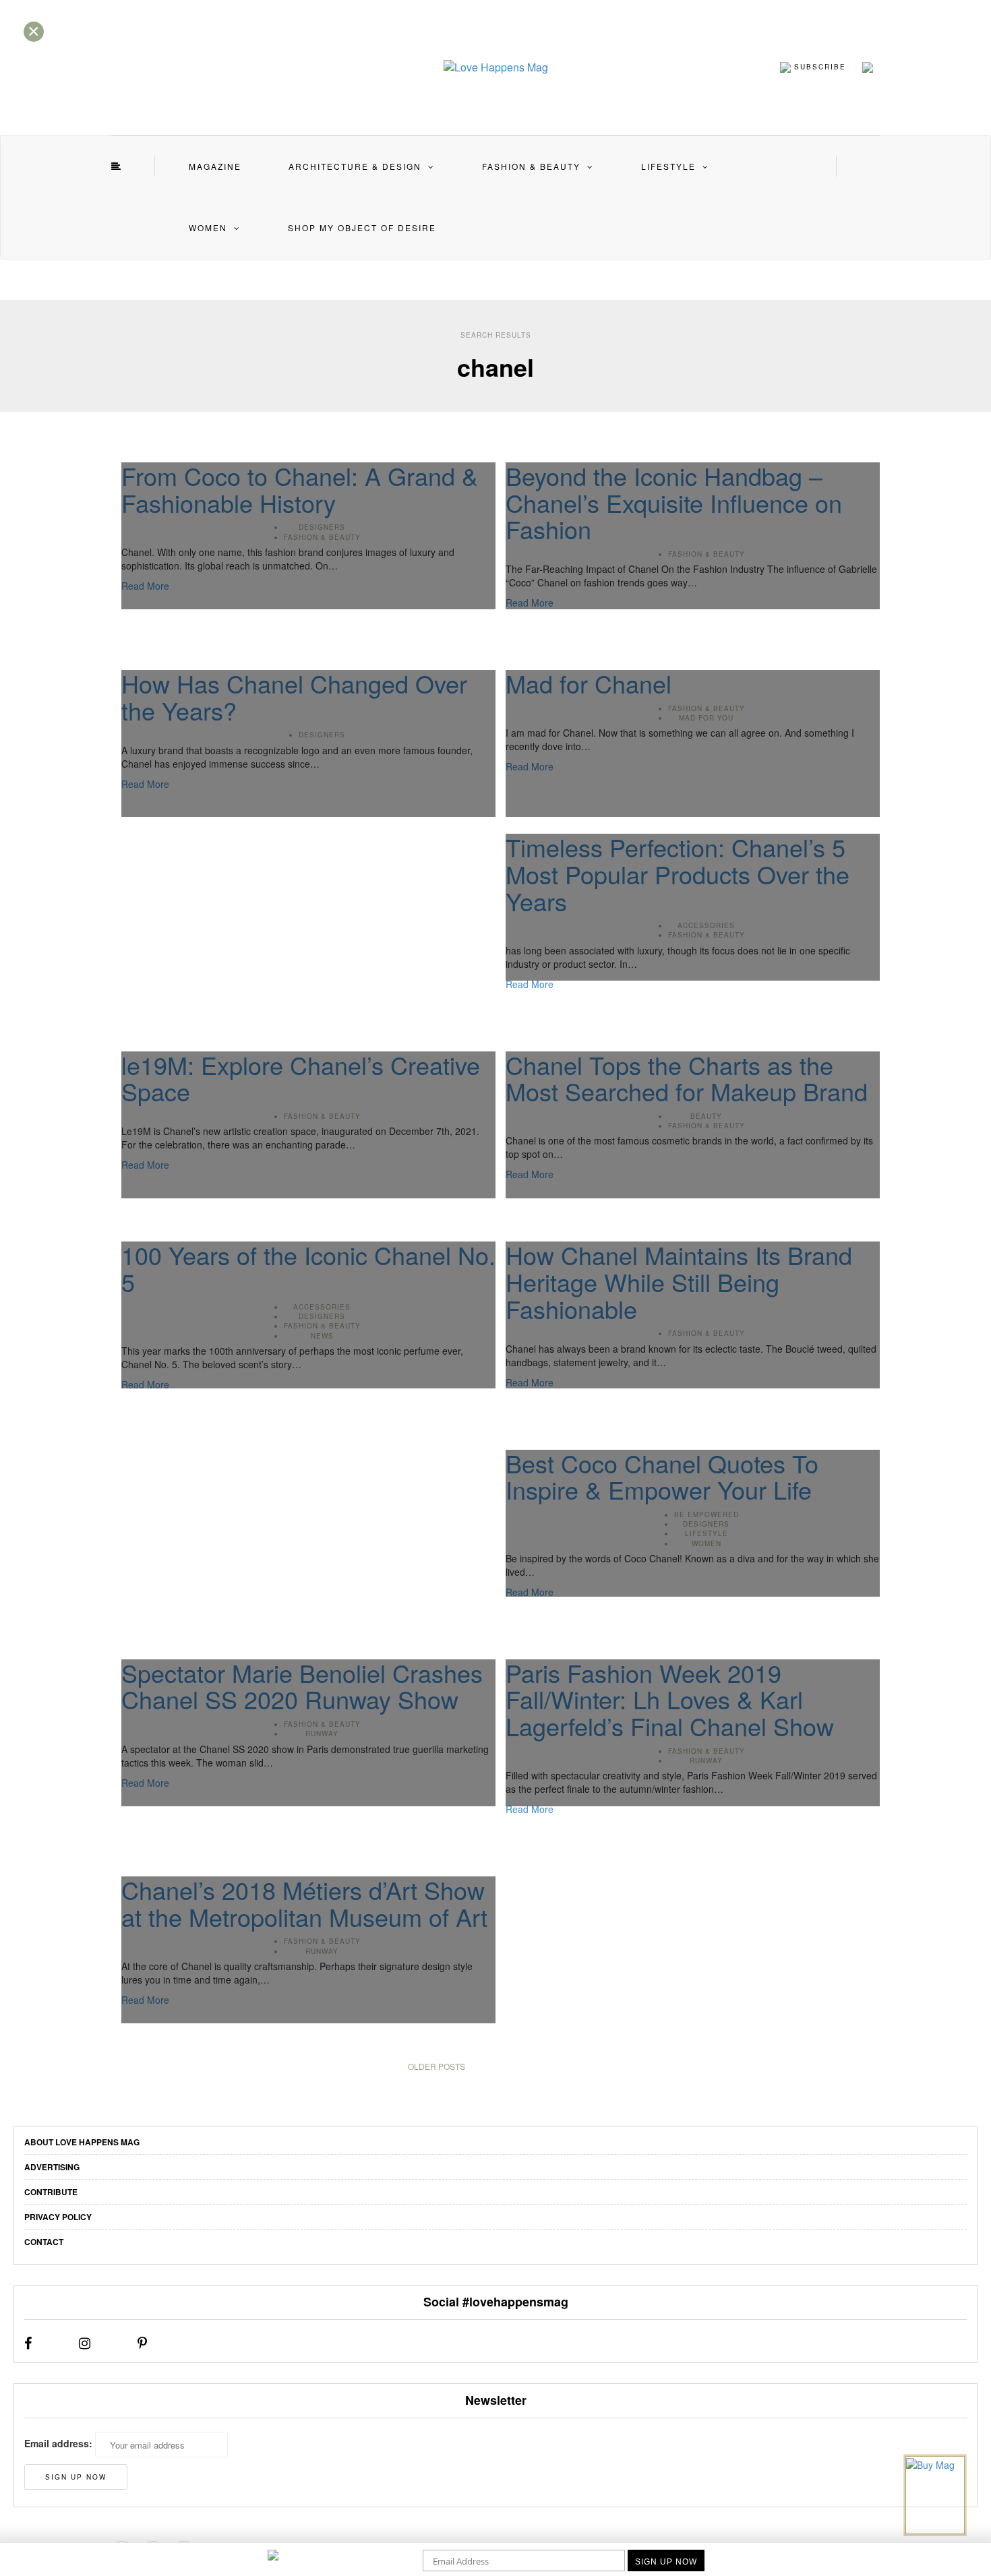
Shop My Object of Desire (362, 227)
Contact (44, 2242)
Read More (530, 984)
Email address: (58, 2443)
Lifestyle (668, 166)
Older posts (437, 2066)
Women (208, 227)
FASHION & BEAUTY (531, 166)
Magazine (215, 166)
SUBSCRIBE (818, 66)
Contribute (51, 2192)
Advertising (52, 2167)
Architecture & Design (355, 166)
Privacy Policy (58, 2217)
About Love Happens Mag (82, 2142)
